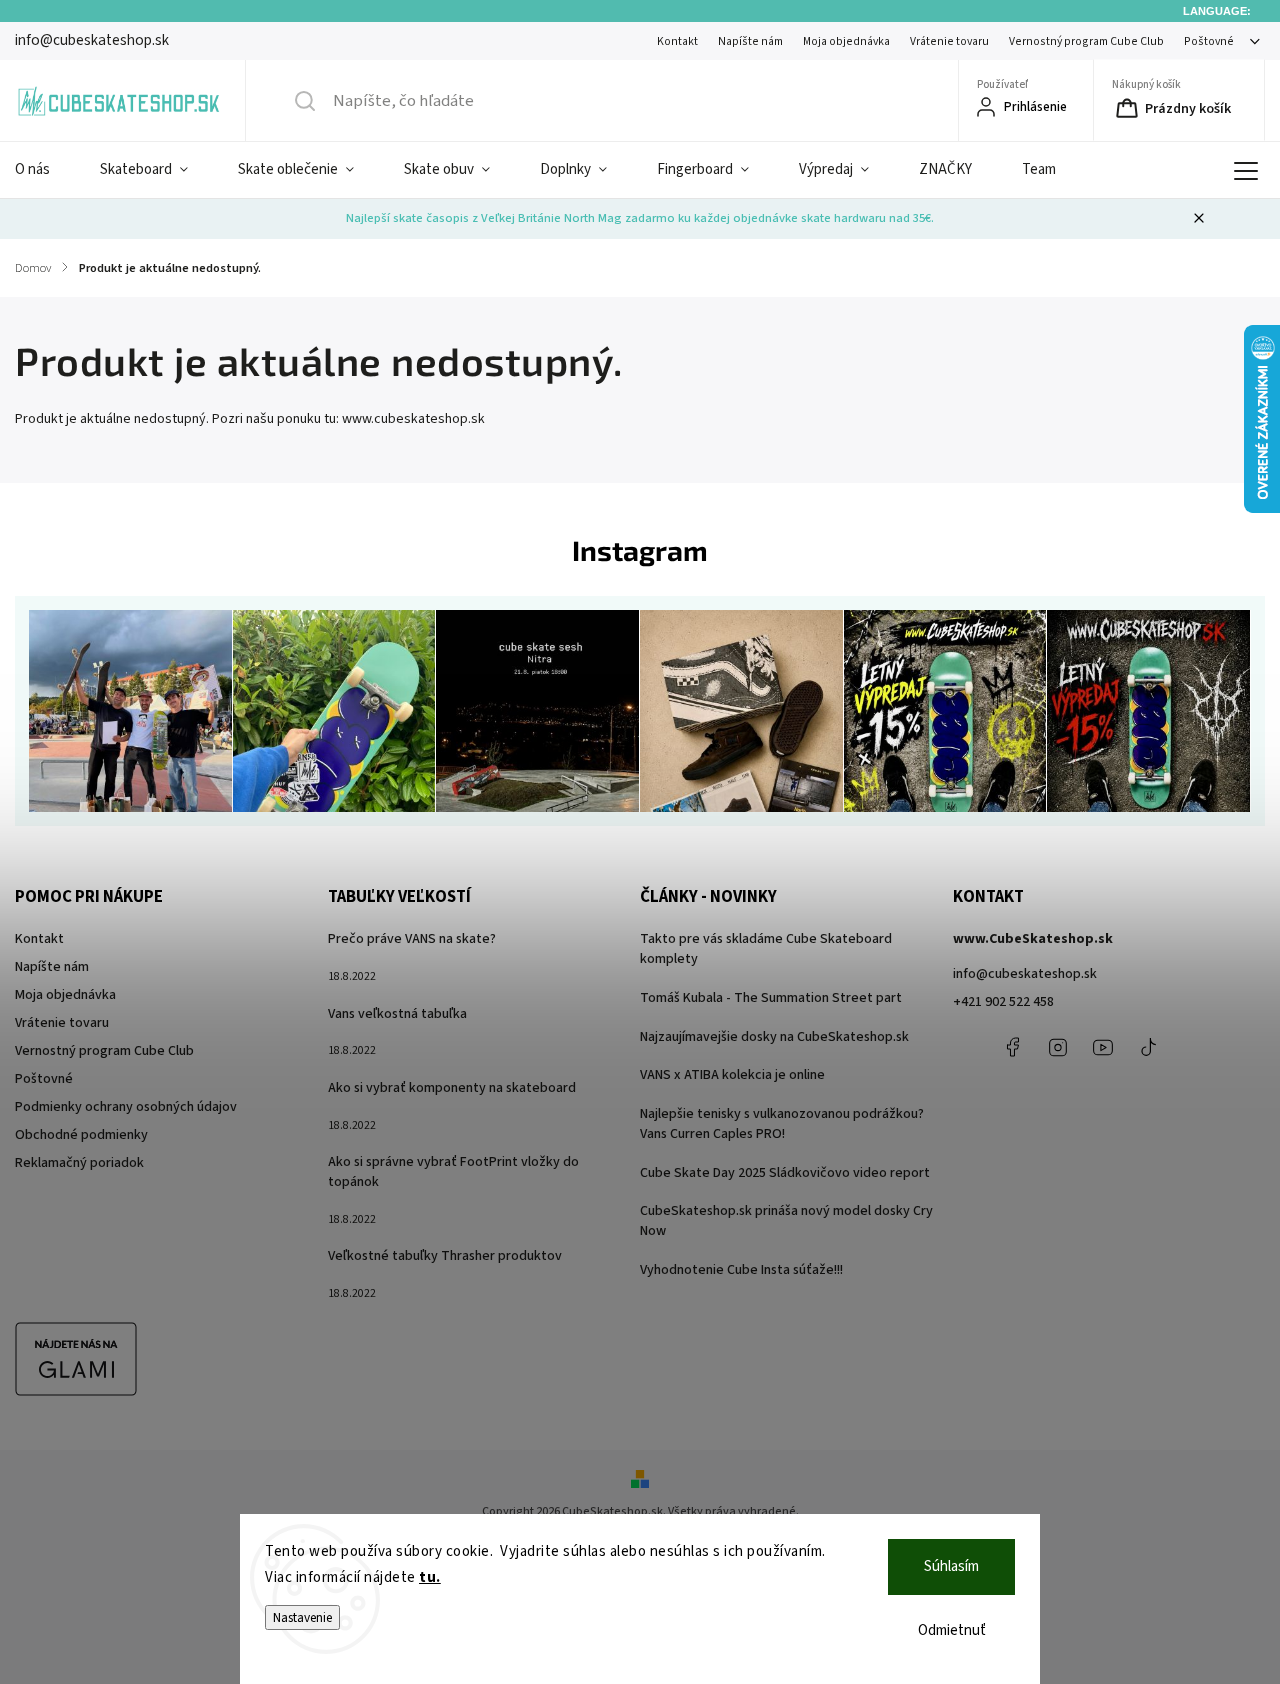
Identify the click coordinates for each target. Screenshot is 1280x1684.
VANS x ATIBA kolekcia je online (732, 1075)
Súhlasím (951, 1566)
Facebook (1013, 1047)
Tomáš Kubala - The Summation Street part (771, 998)
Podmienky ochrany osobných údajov (126, 1107)
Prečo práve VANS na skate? (412, 939)
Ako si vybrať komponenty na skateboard (452, 1088)
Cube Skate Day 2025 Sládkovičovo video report (785, 1173)
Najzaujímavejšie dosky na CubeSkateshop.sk (774, 1037)
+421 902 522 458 (1003, 1002)
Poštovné (1209, 41)
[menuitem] (45, 170)
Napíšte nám (750, 41)
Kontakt (677, 41)
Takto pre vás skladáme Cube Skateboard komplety (766, 949)
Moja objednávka (846, 41)
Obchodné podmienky (81, 1135)
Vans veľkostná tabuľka (397, 1014)
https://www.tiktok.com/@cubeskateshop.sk (1148, 1047)
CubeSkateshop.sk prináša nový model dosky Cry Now (786, 1221)
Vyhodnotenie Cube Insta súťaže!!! (741, 1270)
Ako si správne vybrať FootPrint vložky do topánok (453, 1172)
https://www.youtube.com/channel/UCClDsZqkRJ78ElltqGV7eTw (1103, 1047)
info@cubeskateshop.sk (1025, 974)
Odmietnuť (952, 1630)
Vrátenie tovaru (949, 41)
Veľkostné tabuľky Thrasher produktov (445, 1256)
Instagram (1058, 1047)
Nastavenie (302, 1617)
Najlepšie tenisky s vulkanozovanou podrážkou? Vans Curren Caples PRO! (782, 1124)
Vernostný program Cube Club (1086, 41)
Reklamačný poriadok (79, 1163)
